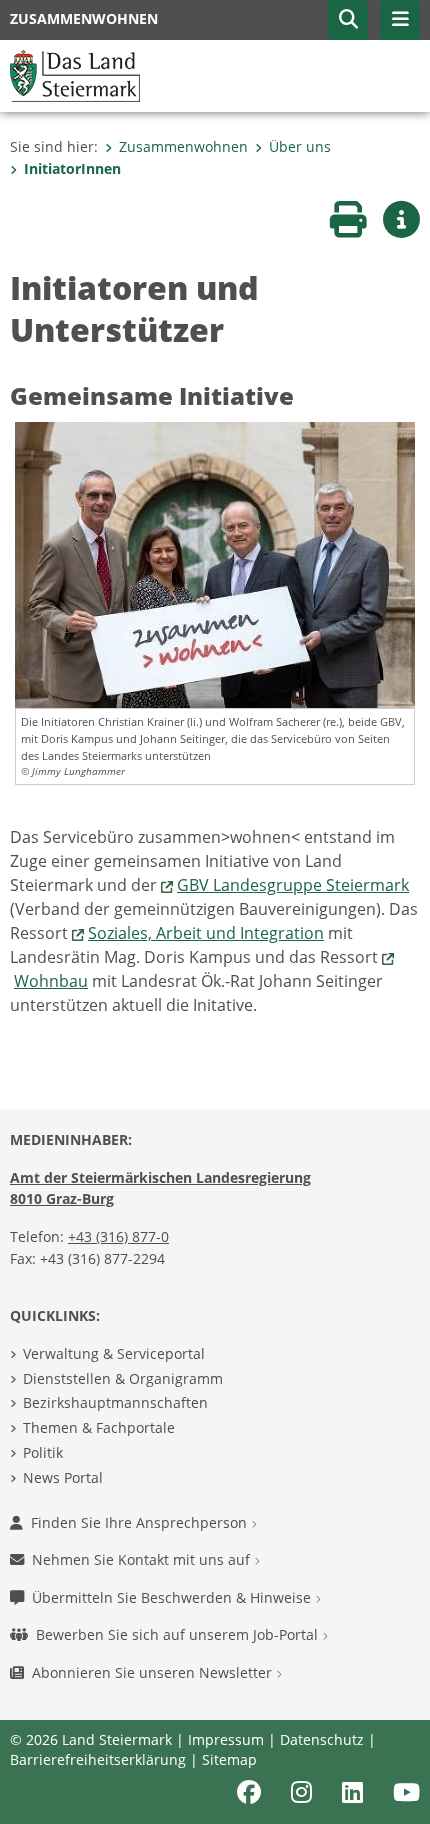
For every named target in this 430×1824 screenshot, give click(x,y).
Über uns (300, 146)
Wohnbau (51, 981)
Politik (43, 1452)
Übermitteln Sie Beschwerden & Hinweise (173, 1597)
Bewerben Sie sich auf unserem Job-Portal (179, 1634)
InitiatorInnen (72, 168)
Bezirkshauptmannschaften (115, 1402)
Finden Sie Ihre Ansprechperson (141, 1522)
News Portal (63, 1477)
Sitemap (229, 1759)
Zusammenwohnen (183, 146)
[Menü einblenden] (400, 20)
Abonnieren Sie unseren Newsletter (154, 1672)
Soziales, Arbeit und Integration (206, 933)
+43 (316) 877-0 (118, 1236)
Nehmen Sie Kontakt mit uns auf (143, 1559)
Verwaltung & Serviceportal (114, 1353)
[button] (348, 20)
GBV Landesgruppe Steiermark (293, 885)
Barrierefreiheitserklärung (98, 1759)
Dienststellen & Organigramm (123, 1378)
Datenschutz (322, 1739)
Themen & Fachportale (99, 1427)
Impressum (226, 1739)
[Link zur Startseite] (75, 74)
